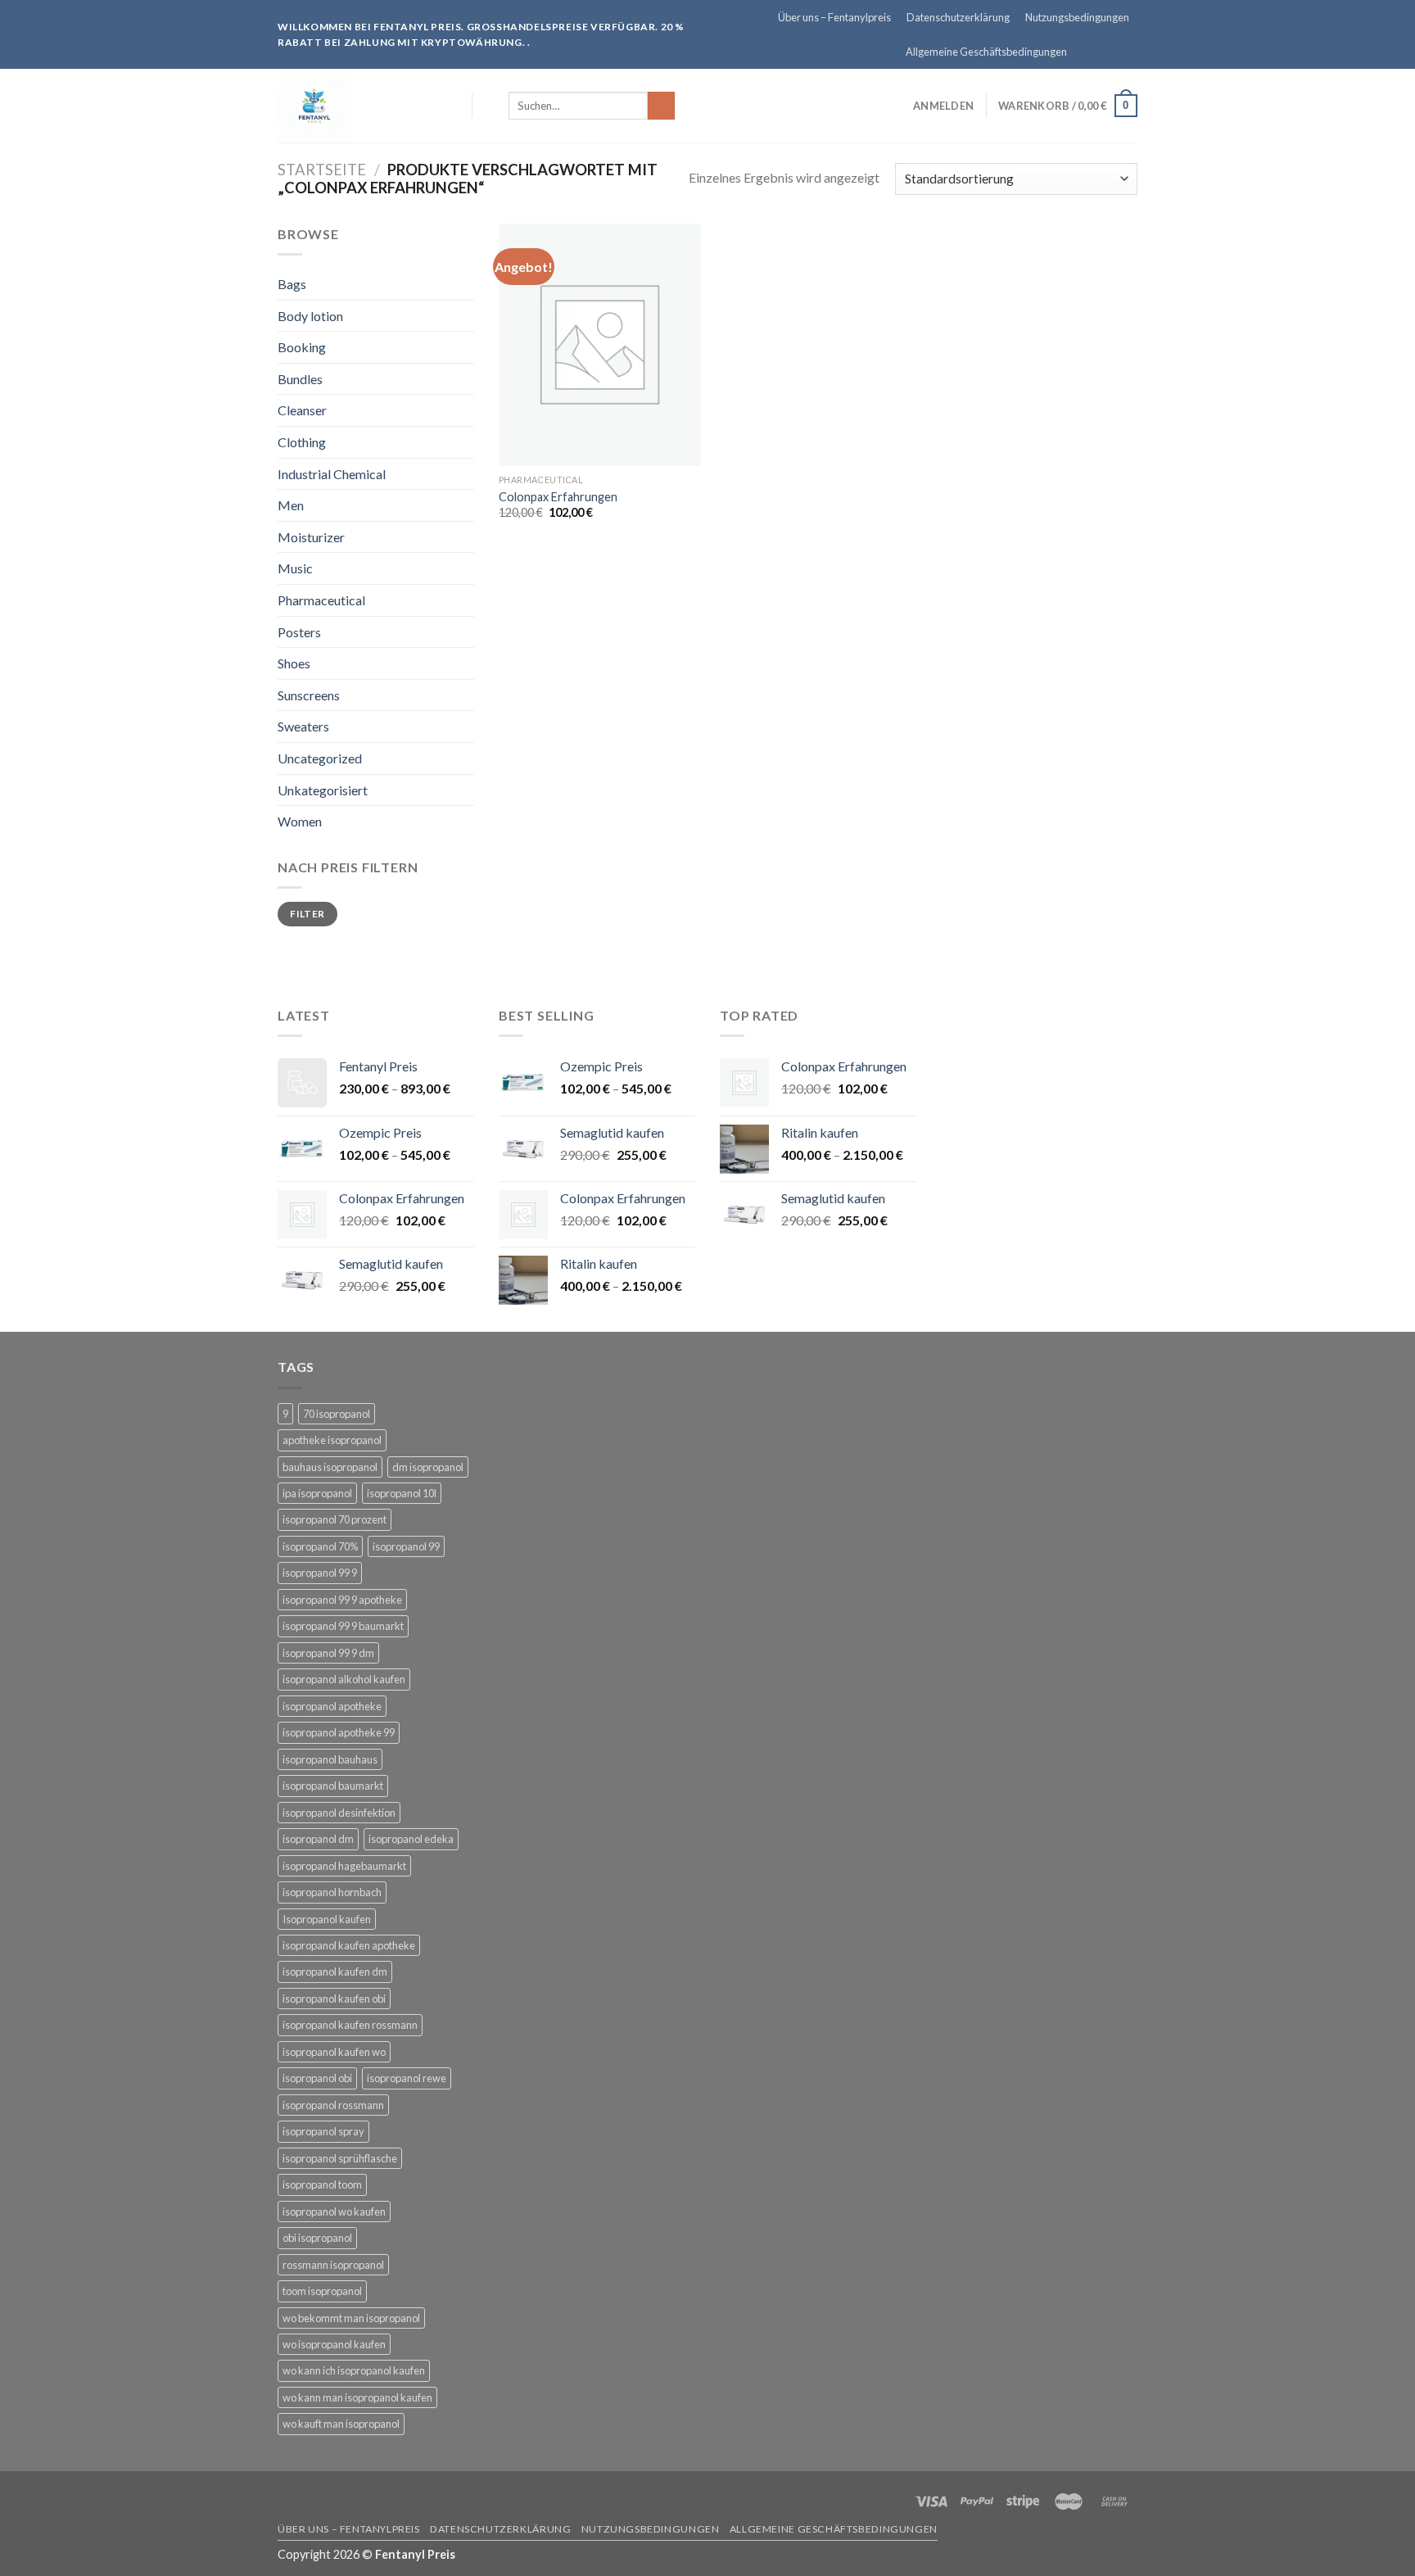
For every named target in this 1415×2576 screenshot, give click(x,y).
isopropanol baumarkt (333, 1786)
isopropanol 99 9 (320, 1573)
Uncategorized (320, 758)
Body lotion (310, 316)
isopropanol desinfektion (339, 1813)
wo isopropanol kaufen (334, 2344)
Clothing (302, 442)
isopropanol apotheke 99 (339, 1732)
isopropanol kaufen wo (334, 2052)
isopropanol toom (322, 2184)
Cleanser (302, 410)
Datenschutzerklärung (958, 17)
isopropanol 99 (406, 1546)
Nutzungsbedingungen (1077, 17)
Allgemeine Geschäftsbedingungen (986, 52)
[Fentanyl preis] (346, 106)
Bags (292, 284)
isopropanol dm (318, 1839)
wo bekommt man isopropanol (351, 2318)
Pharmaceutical (321, 600)
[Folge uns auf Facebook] (1083, 52)
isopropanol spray (323, 2131)
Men (291, 505)
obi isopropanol (317, 2238)
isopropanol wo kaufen (334, 2212)
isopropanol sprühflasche (340, 2158)
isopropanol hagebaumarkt (344, 1866)
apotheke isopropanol (332, 1440)
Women (300, 821)
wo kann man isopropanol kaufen (357, 2397)
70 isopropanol (337, 1414)
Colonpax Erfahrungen (558, 497)
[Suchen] (490, 106)
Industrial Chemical (332, 474)
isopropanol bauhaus (330, 1759)
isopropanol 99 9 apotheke (342, 1600)
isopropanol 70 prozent (335, 1519)
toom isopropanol (322, 2291)
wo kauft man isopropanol (341, 2424)
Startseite (322, 170)
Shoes (294, 663)
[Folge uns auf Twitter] (1114, 52)
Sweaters (303, 726)
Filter (307, 914)
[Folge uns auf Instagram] (1098, 52)
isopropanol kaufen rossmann (350, 2025)
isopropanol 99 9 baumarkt (343, 1626)
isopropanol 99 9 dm (328, 1653)
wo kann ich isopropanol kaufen (354, 2370)
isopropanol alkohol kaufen (344, 1679)
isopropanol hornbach (332, 1892)
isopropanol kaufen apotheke (349, 1945)
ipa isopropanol (317, 1493)
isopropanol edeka (411, 1839)
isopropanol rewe (407, 2078)
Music (295, 568)
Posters (299, 632)
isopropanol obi (317, 2078)
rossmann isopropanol (333, 2265)
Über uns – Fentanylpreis (834, 17)
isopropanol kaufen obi (334, 1999)
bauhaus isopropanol (330, 1467)
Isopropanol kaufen (327, 1919)
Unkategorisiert (323, 790)
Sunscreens (309, 695)
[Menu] (450, 105)
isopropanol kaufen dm (335, 1972)
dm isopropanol (428, 1467)
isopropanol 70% (320, 1546)
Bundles (300, 379)
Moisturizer (311, 537)
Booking (302, 347)
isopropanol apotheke (332, 1706)
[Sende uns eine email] (1129, 52)
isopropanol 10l (402, 1493)
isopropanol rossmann (333, 2105)
